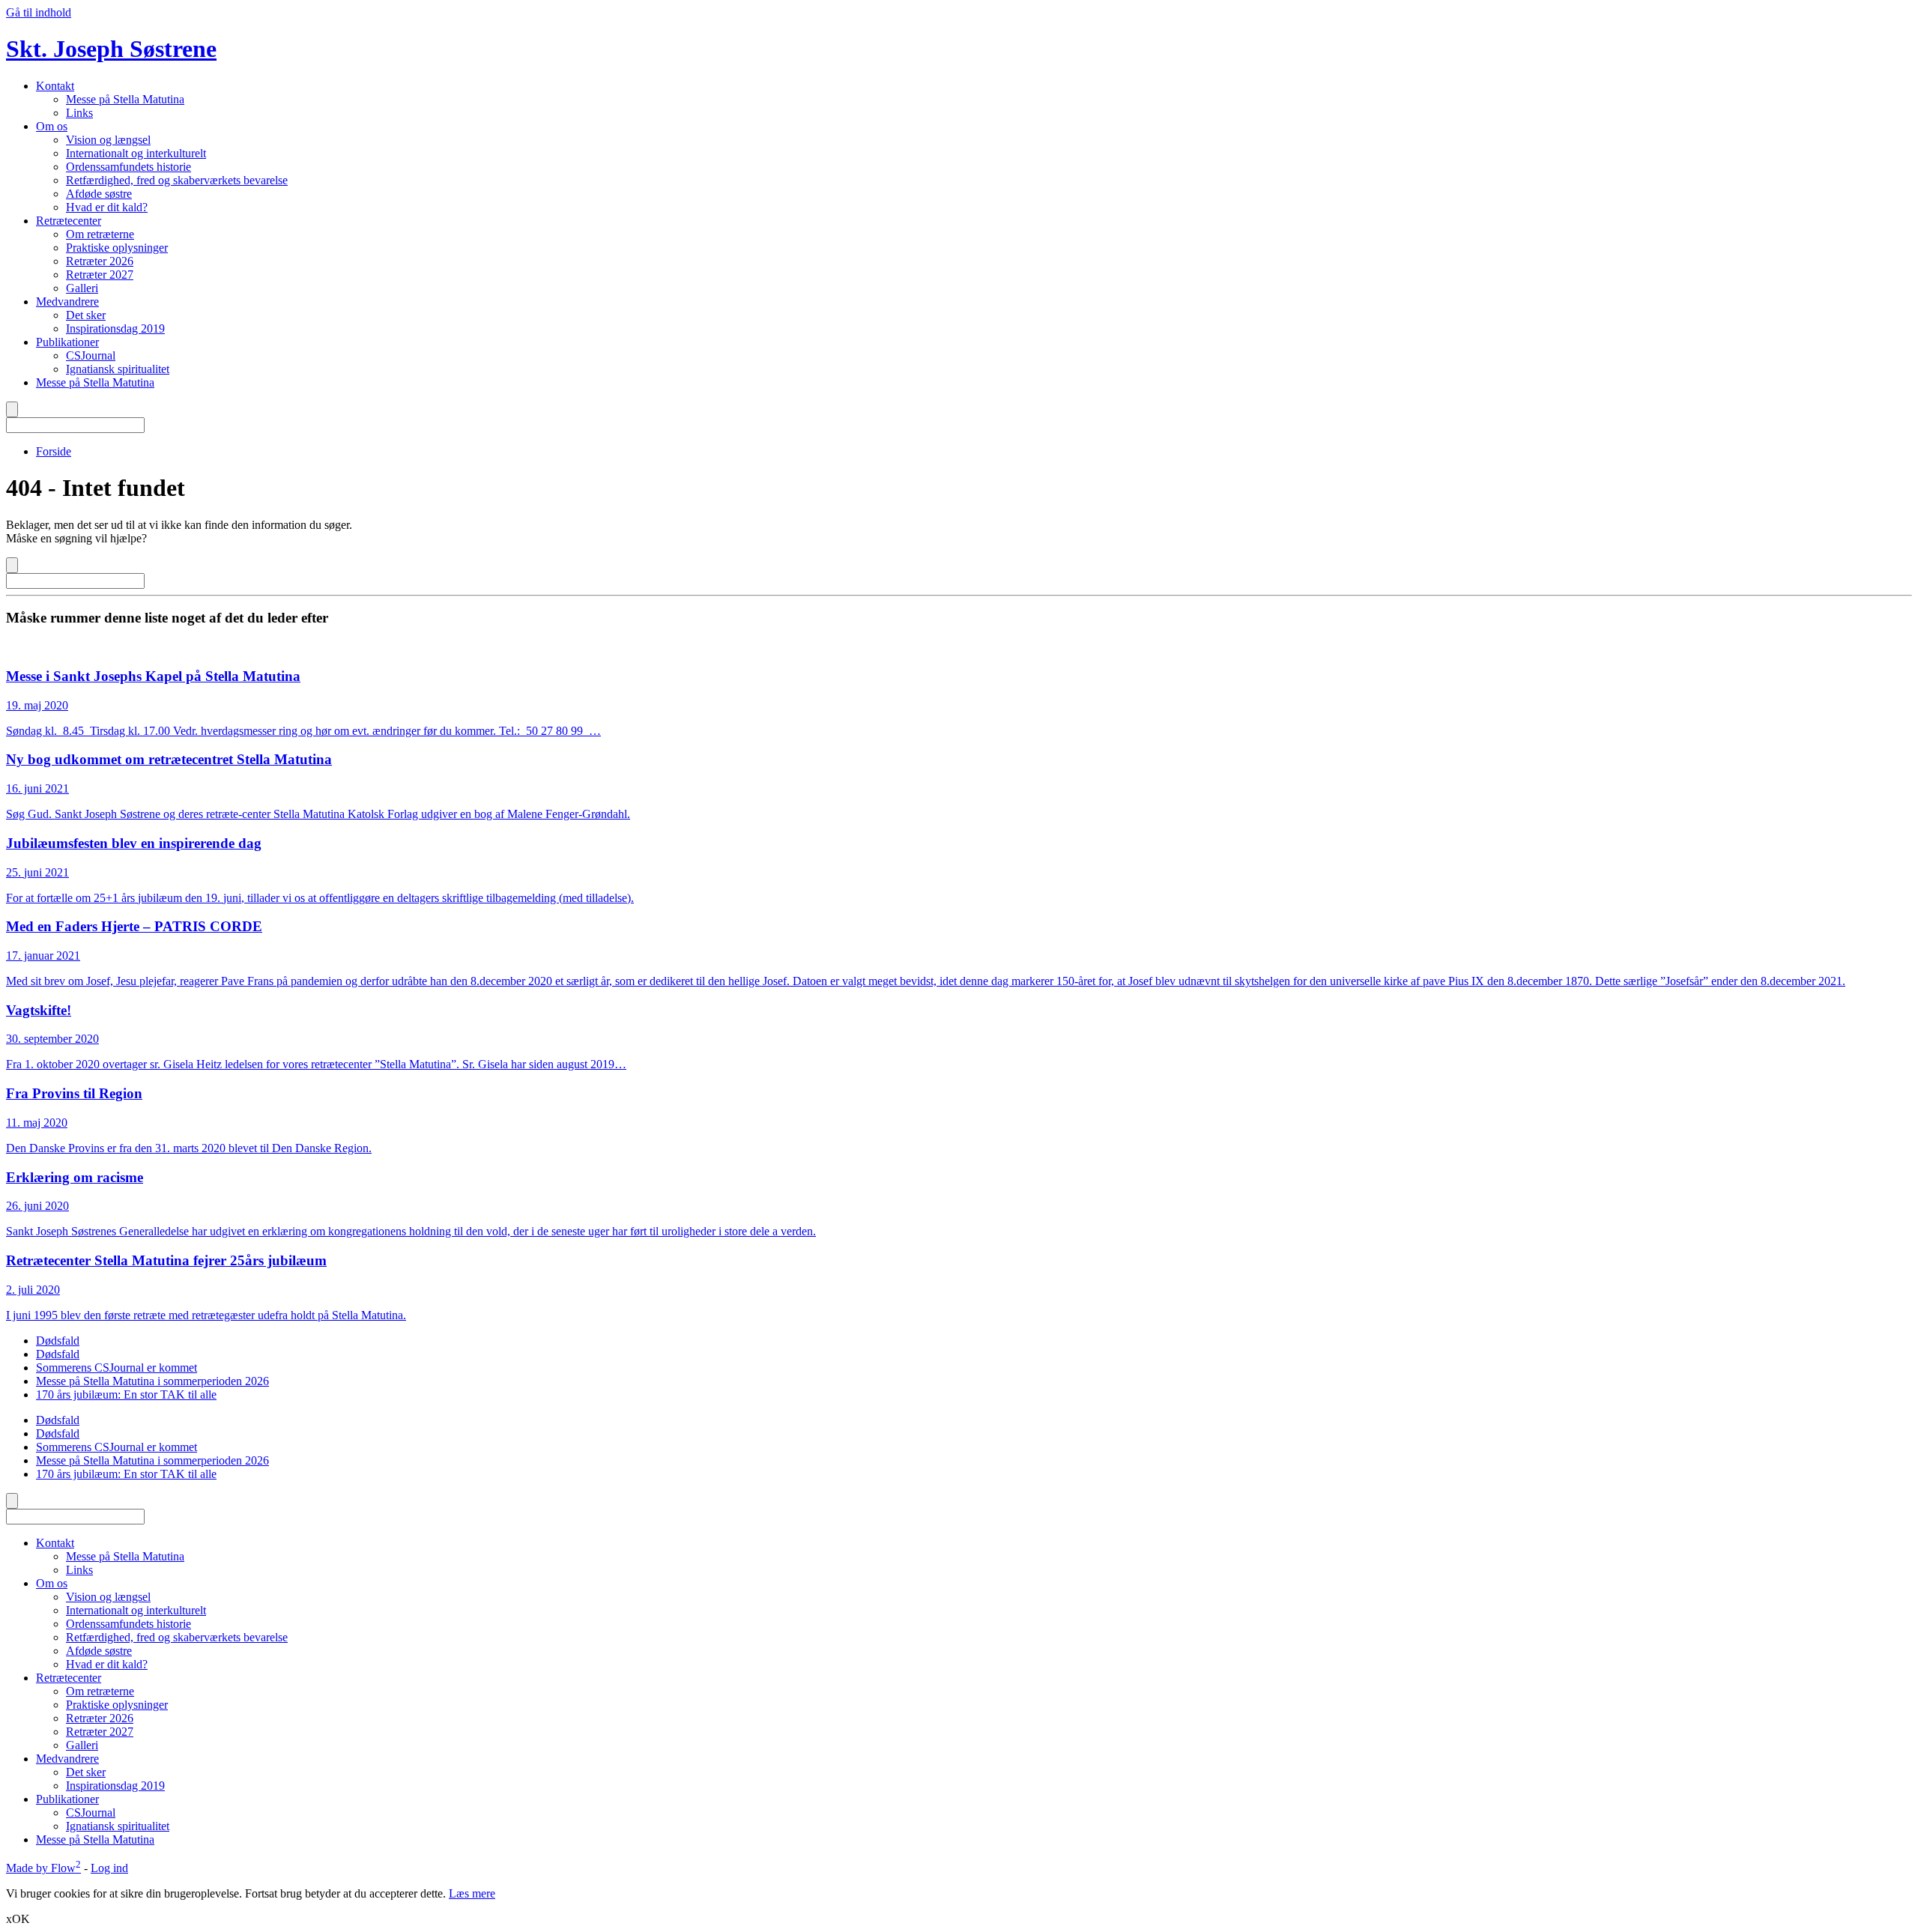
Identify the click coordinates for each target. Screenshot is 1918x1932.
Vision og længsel (108, 140)
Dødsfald (58, 1341)
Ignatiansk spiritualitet (118, 369)
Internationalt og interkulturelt (136, 153)
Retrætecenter (69, 221)
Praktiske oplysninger (117, 248)
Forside (54, 451)
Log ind (109, 1868)
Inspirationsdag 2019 (115, 328)
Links (79, 113)
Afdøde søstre (99, 194)
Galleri (82, 288)
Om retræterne (100, 234)
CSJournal (91, 355)
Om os (52, 126)
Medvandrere (67, 302)
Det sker (86, 315)
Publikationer (67, 342)
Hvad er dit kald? (107, 207)
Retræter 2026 (100, 261)
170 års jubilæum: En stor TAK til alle (126, 1395)
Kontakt (55, 86)
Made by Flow (43, 1868)
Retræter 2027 (100, 275)
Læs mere (472, 1893)
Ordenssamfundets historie (128, 167)
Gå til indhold (39, 12)
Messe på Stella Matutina (125, 99)
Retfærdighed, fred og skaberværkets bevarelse (177, 180)
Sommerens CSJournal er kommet (117, 1368)
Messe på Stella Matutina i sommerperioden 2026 (152, 1381)
